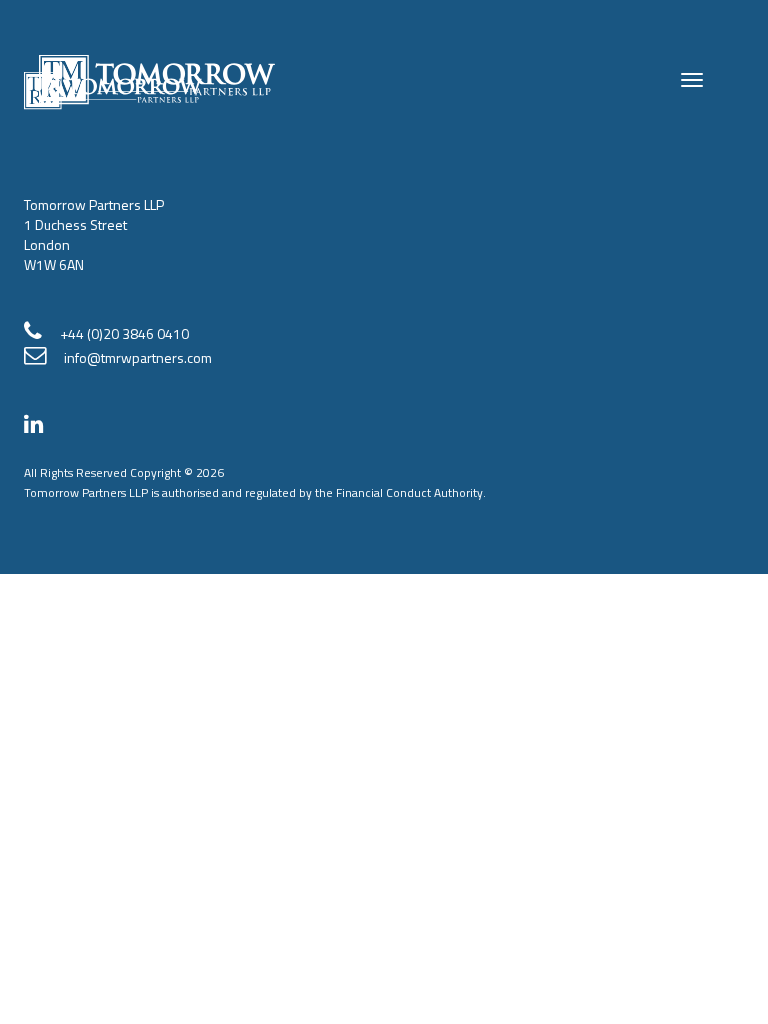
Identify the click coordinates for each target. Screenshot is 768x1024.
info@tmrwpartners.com (138, 357)
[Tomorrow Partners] (41, 426)
